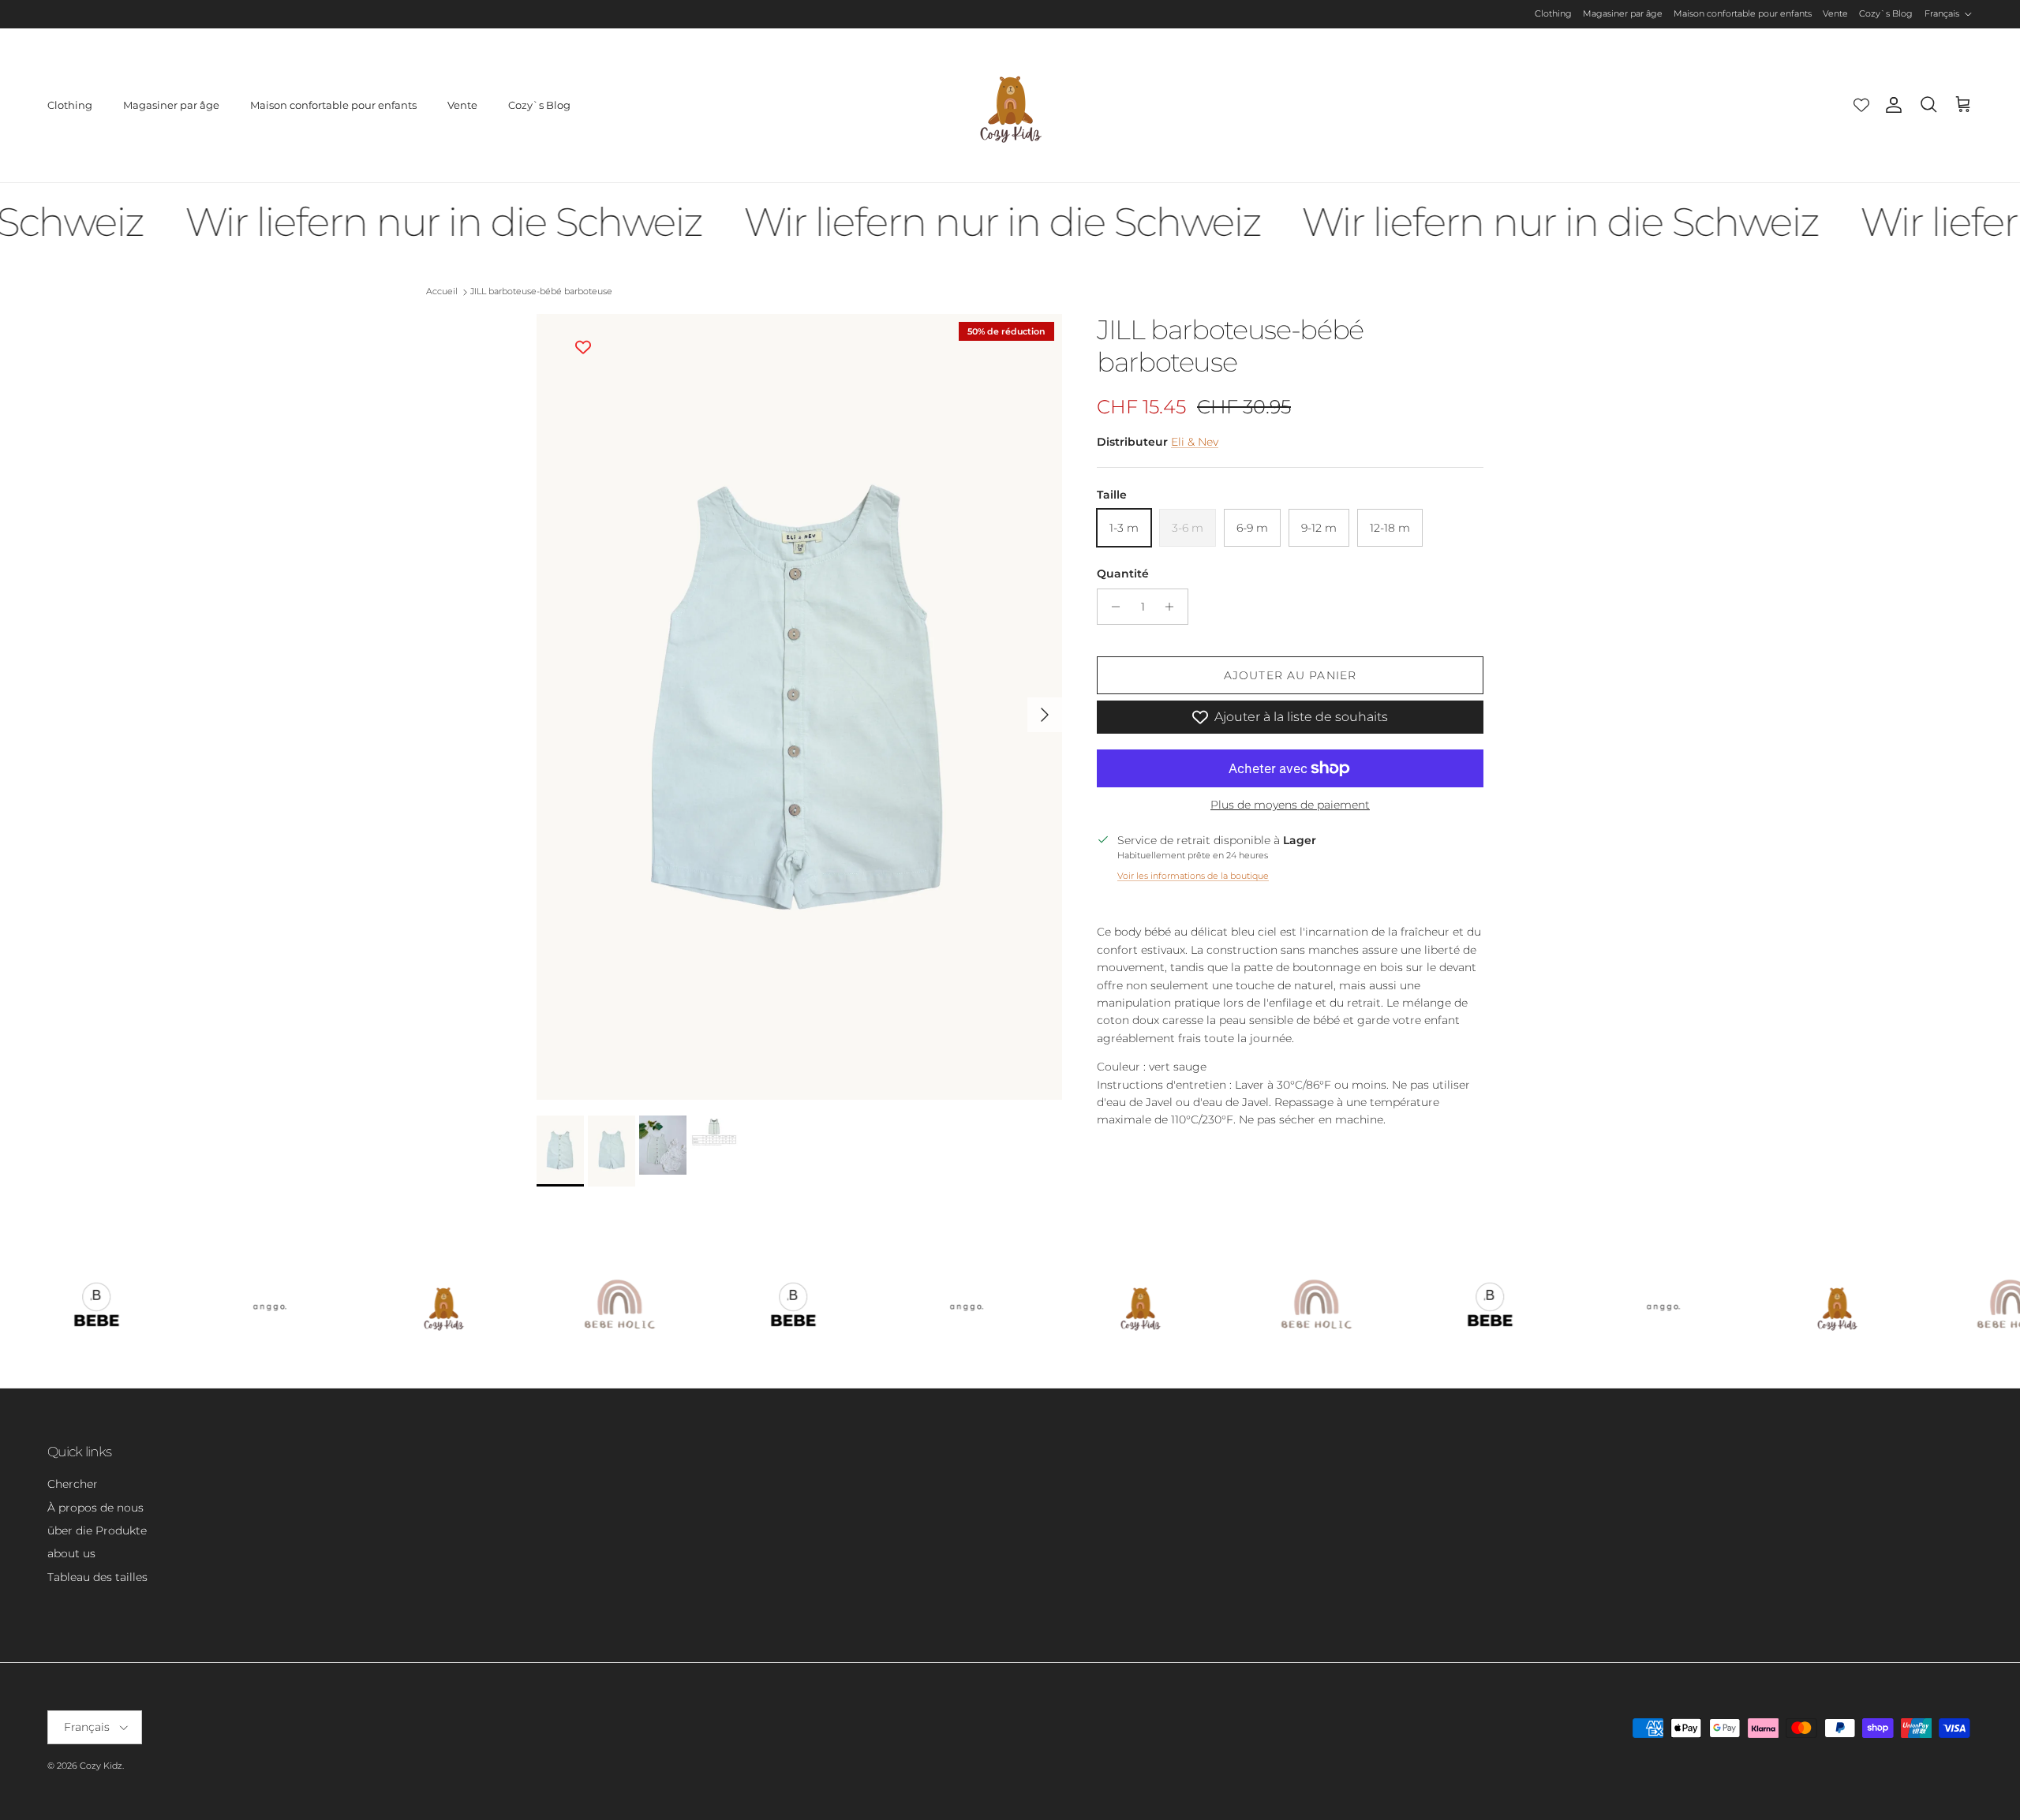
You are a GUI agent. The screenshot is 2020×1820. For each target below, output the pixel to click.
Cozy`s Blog (1886, 13)
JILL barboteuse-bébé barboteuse (541, 292)
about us (71, 1553)
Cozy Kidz (101, 1766)
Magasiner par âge (1623, 13)
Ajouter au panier (1290, 675)
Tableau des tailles (97, 1577)
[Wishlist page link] (1861, 105)
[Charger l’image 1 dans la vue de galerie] (799, 707)
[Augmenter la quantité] (1174, 607)
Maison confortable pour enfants (1743, 13)
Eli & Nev (1195, 442)
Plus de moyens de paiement (1290, 805)
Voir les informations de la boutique (1193, 876)
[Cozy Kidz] (1010, 105)
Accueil (442, 292)
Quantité (1123, 574)
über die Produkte (97, 1530)
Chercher (73, 1484)
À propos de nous (95, 1508)
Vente (1835, 13)
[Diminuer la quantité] (1111, 607)
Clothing (1553, 13)
